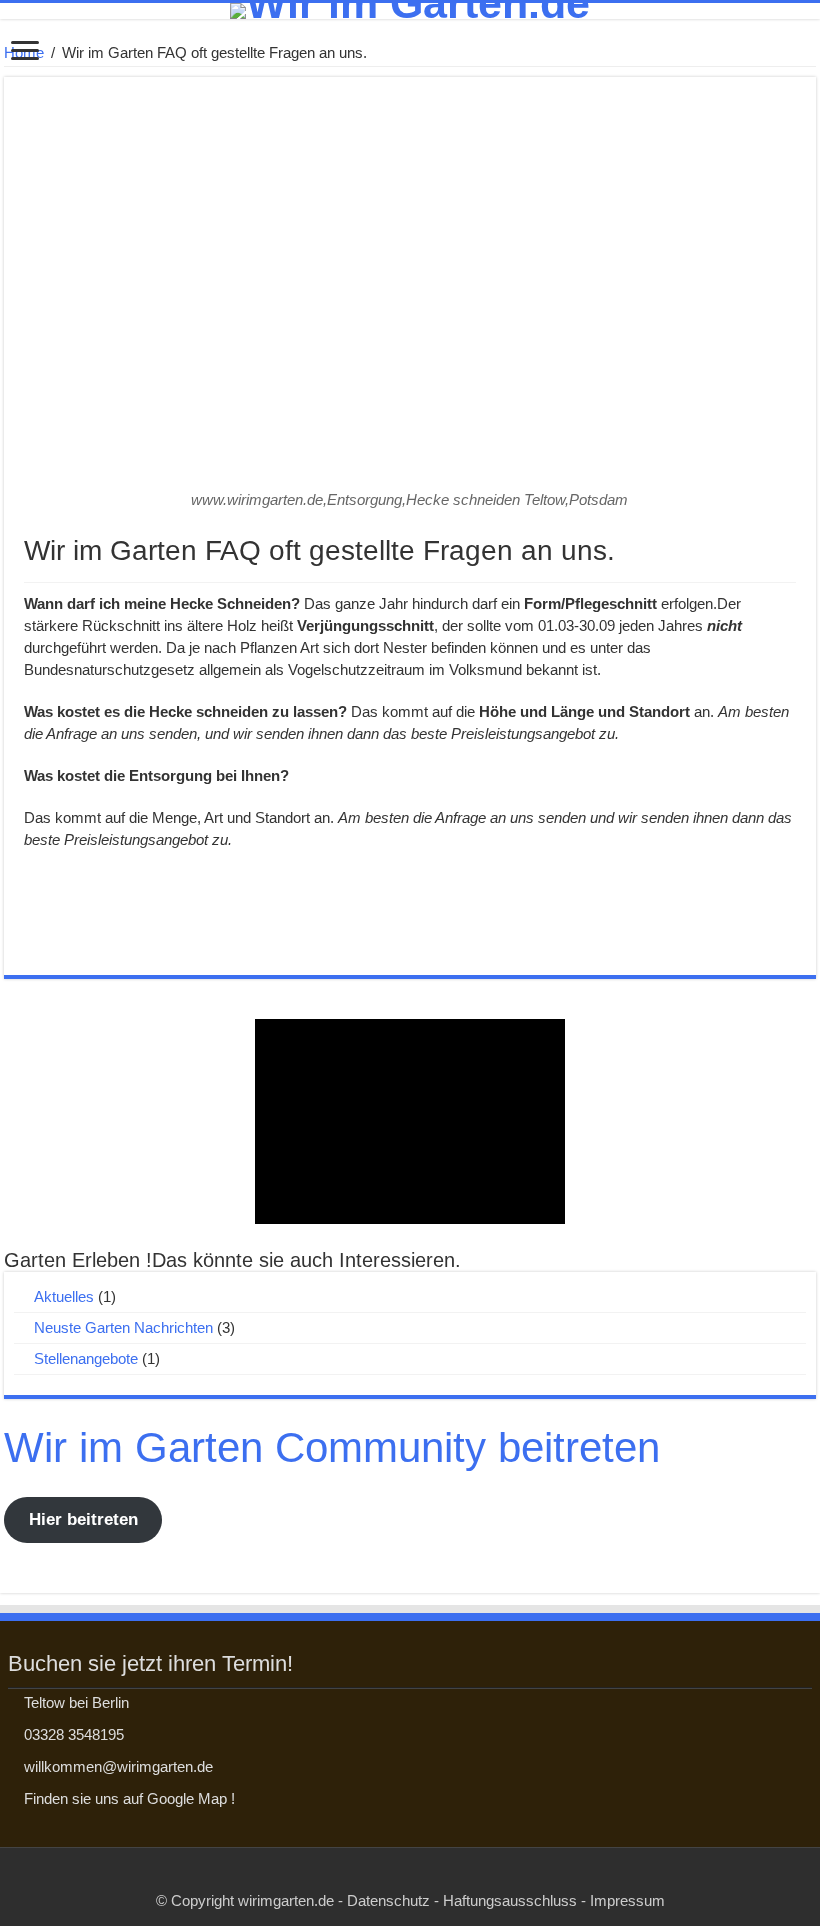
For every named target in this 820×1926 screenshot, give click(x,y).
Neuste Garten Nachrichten (123, 1327)
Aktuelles (64, 1296)
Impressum (627, 1900)
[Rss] (410, 1877)
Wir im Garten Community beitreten (332, 1447)
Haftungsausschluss (510, 1900)
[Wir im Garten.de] (410, 11)
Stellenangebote (86, 1358)
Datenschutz (388, 1900)
